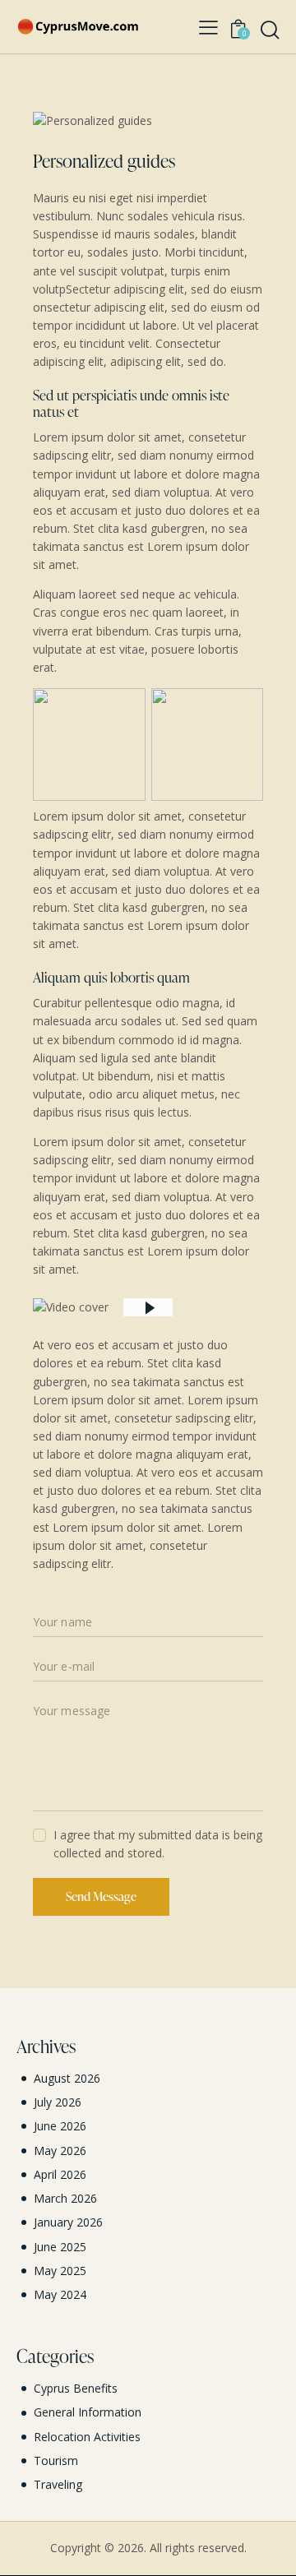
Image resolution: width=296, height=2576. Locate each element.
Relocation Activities (87, 2437)
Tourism (56, 2460)
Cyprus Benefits (76, 2388)
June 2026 (60, 2126)
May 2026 (60, 2151)
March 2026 (65, 2198)
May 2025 (60, 2271)
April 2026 (60, 2174)
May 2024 (60, 2294)
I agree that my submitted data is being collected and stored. (158, 1844)
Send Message (101, 1896)
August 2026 (67, 2078)
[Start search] (270, 30)
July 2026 (58, 2102)
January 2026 (68, 2222)
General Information (88, 2412)
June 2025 (60, 2247)
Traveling (58, 2484)
